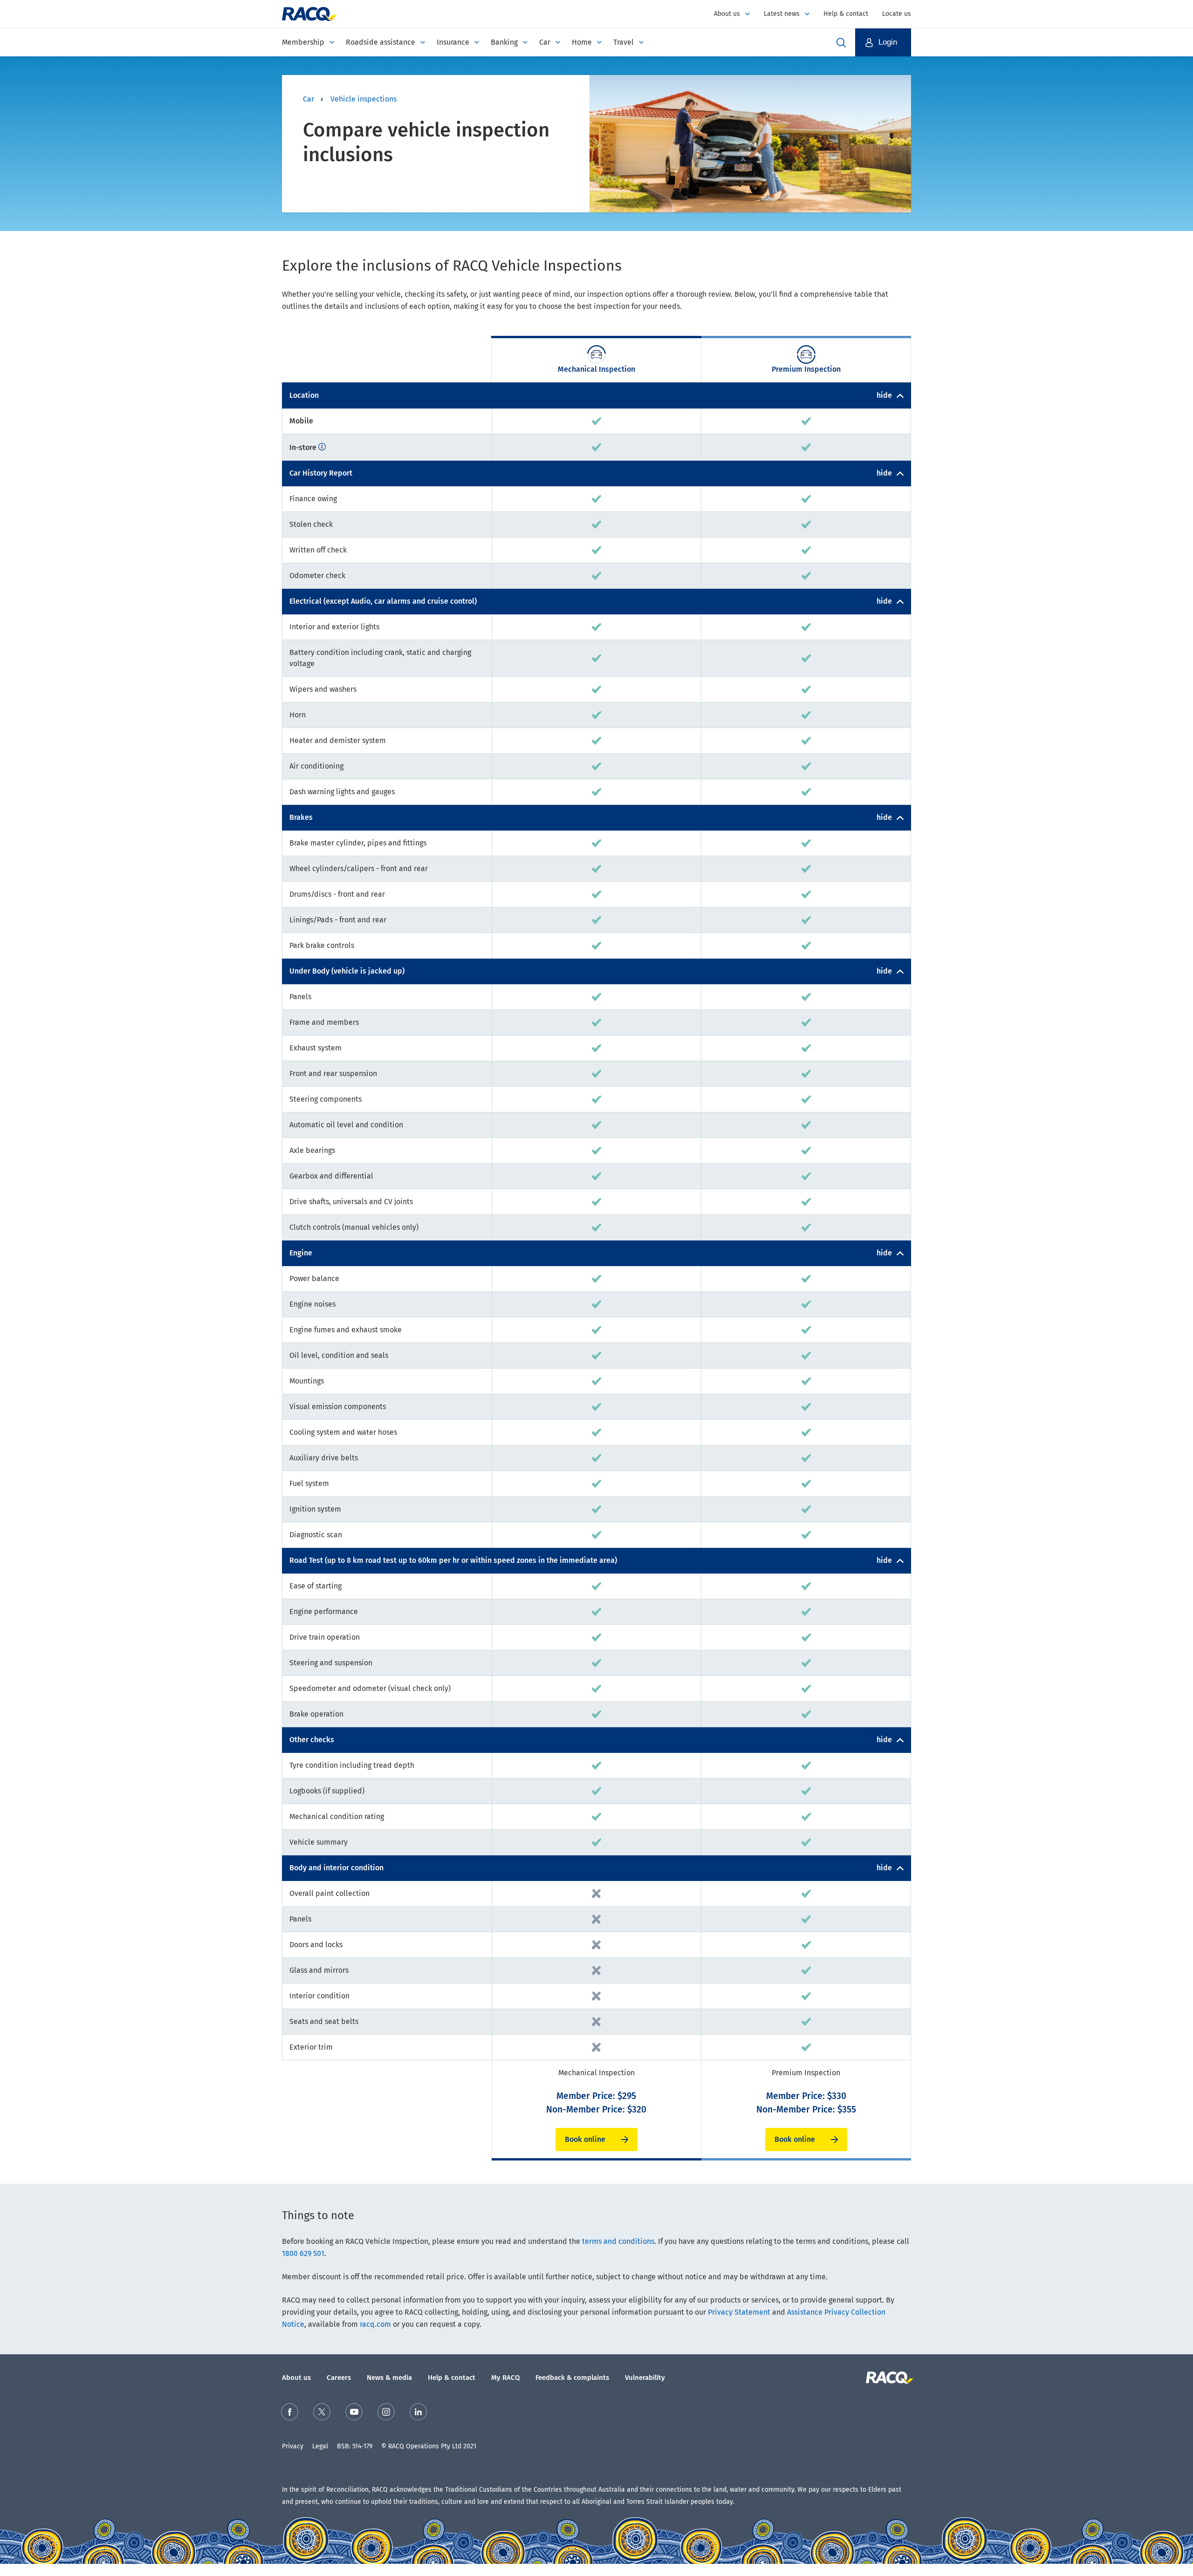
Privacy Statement (739, 2312)
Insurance (453, 42)
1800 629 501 (303, 2253)
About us (727, 14)
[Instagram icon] (386, 2414)
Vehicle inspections (363, 99)
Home (582, 42)
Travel (624, 42)
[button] (883, 42)
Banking (504, 42)
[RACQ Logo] (888, 2378)
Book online (585, 2139)
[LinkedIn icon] (418, 2414)
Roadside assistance (381, 42)
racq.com (375, 2324)
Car (545, 42)
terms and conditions (618, 2241)
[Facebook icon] (290, 2414)
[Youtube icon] (354, 2414)
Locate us (897, 14)
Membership (303, 42)
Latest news (782, 14)
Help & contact (846, 14)
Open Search (841, 42)
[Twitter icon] (322, 2414)
